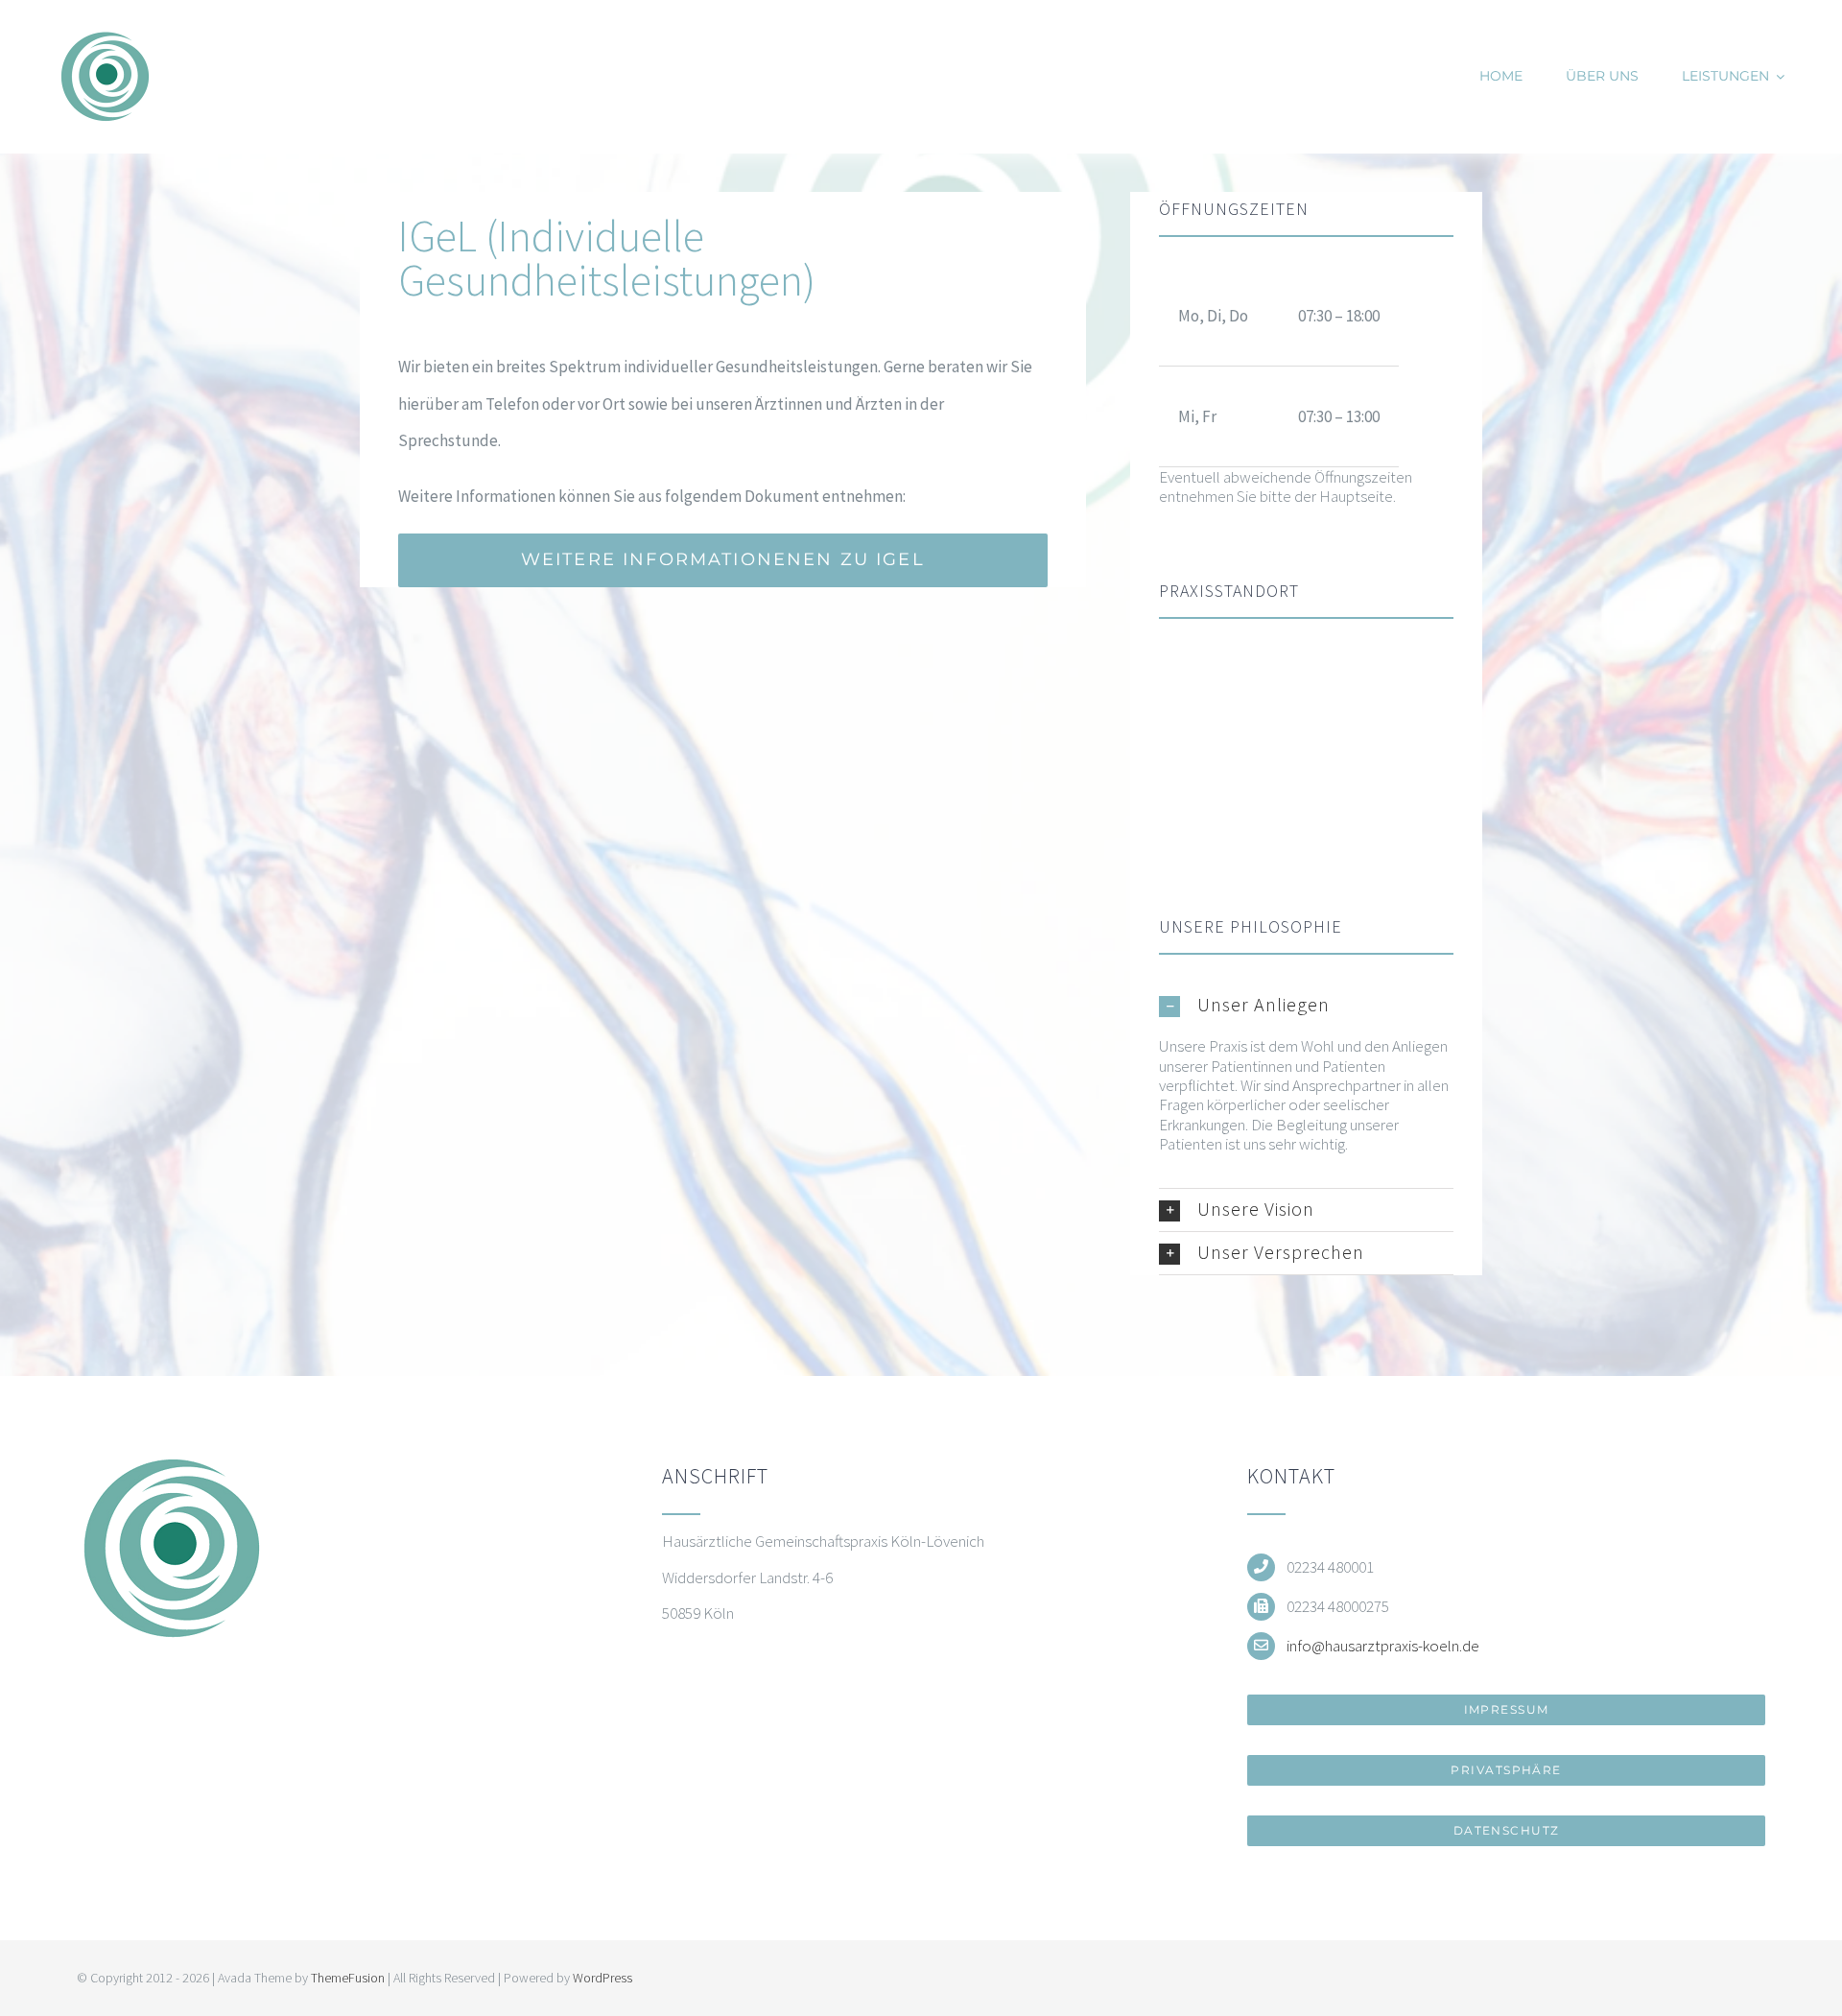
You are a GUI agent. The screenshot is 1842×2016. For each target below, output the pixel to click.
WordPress (602, 1978)
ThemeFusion (348, 1978)
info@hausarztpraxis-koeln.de (1383, 1646)
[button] (1306, 1005)
